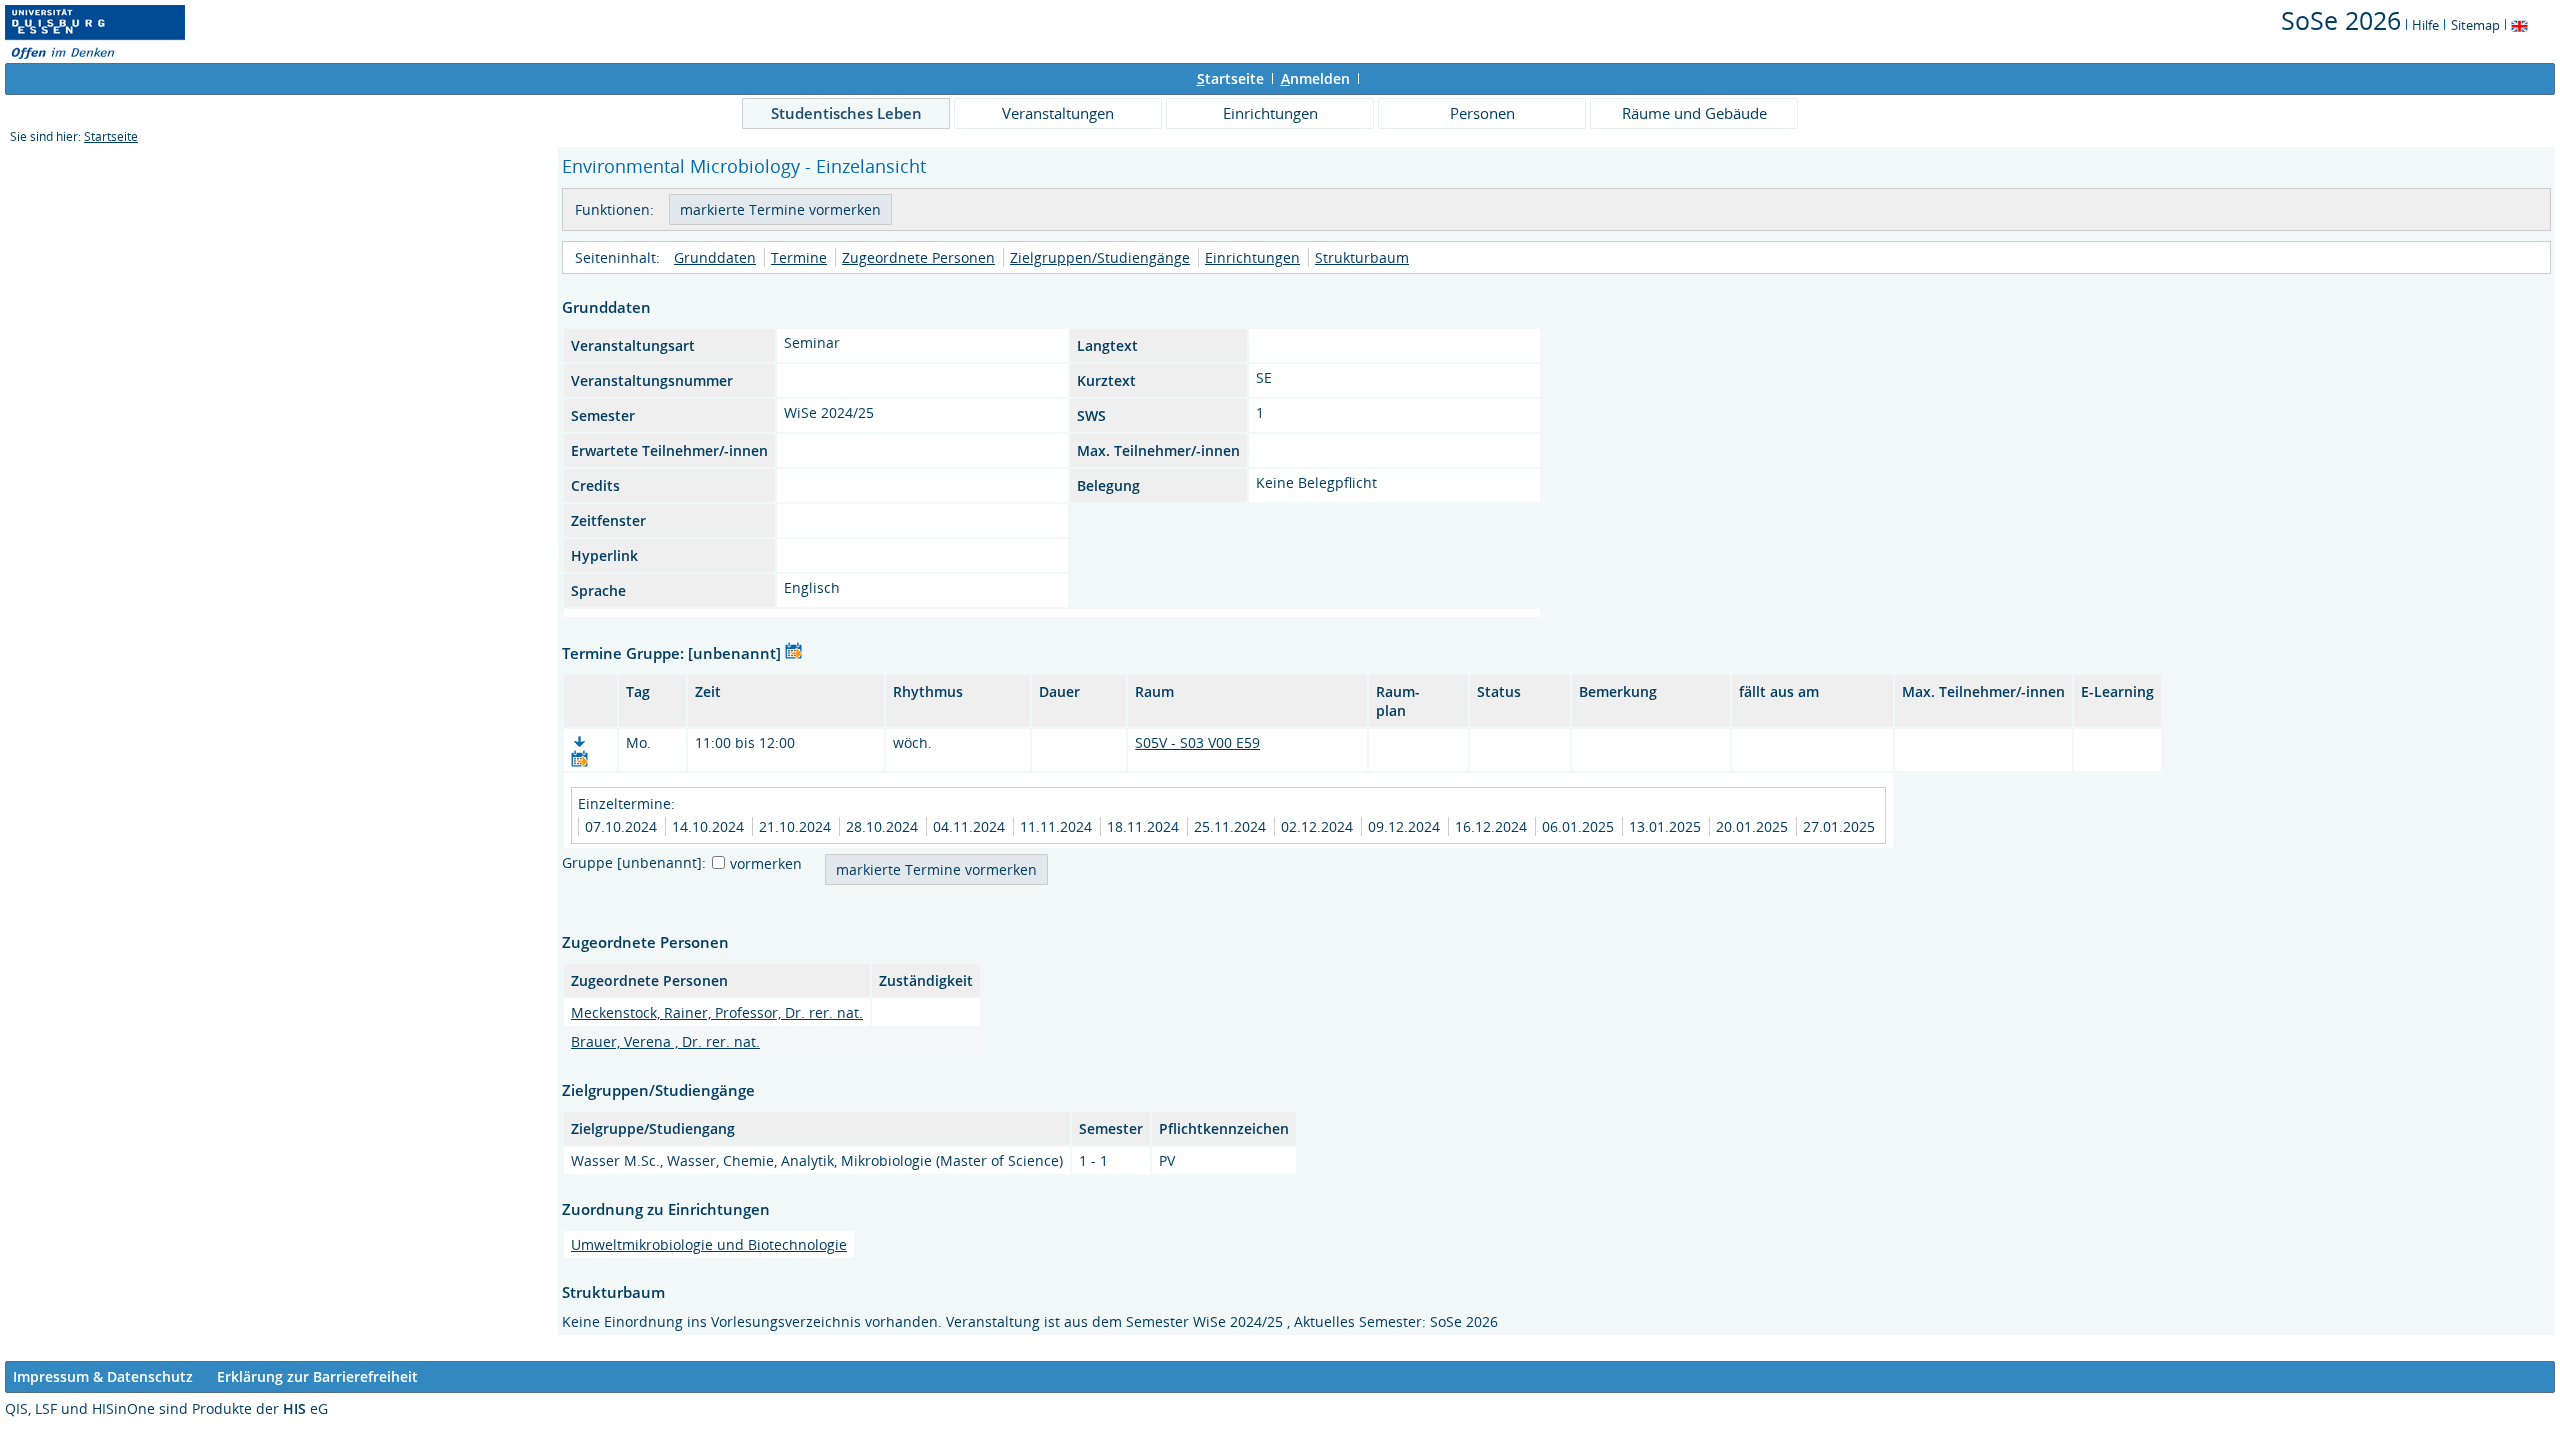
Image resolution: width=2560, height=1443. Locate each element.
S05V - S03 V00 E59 (1197, 742)
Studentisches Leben (846, 113)
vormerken (766, 863)
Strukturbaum (1362, 257)
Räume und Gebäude (1694, 113)
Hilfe (2425, 25)
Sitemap (2475, 25)
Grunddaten (715, 257)
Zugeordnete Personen (918, 257)
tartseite (1230, 78)
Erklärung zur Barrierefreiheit (317, 1376)
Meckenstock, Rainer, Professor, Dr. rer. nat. (717, 1012)
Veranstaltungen (1058, 113)
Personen (1482, 113)
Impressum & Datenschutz (103, 1376)
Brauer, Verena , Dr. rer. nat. (665, 1041)
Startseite (111, 136)
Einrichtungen (1270, 113)
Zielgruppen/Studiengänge (1100, 257)
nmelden (1315, 78)
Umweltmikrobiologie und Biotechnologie (709, 1244)
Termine (799, 257)
